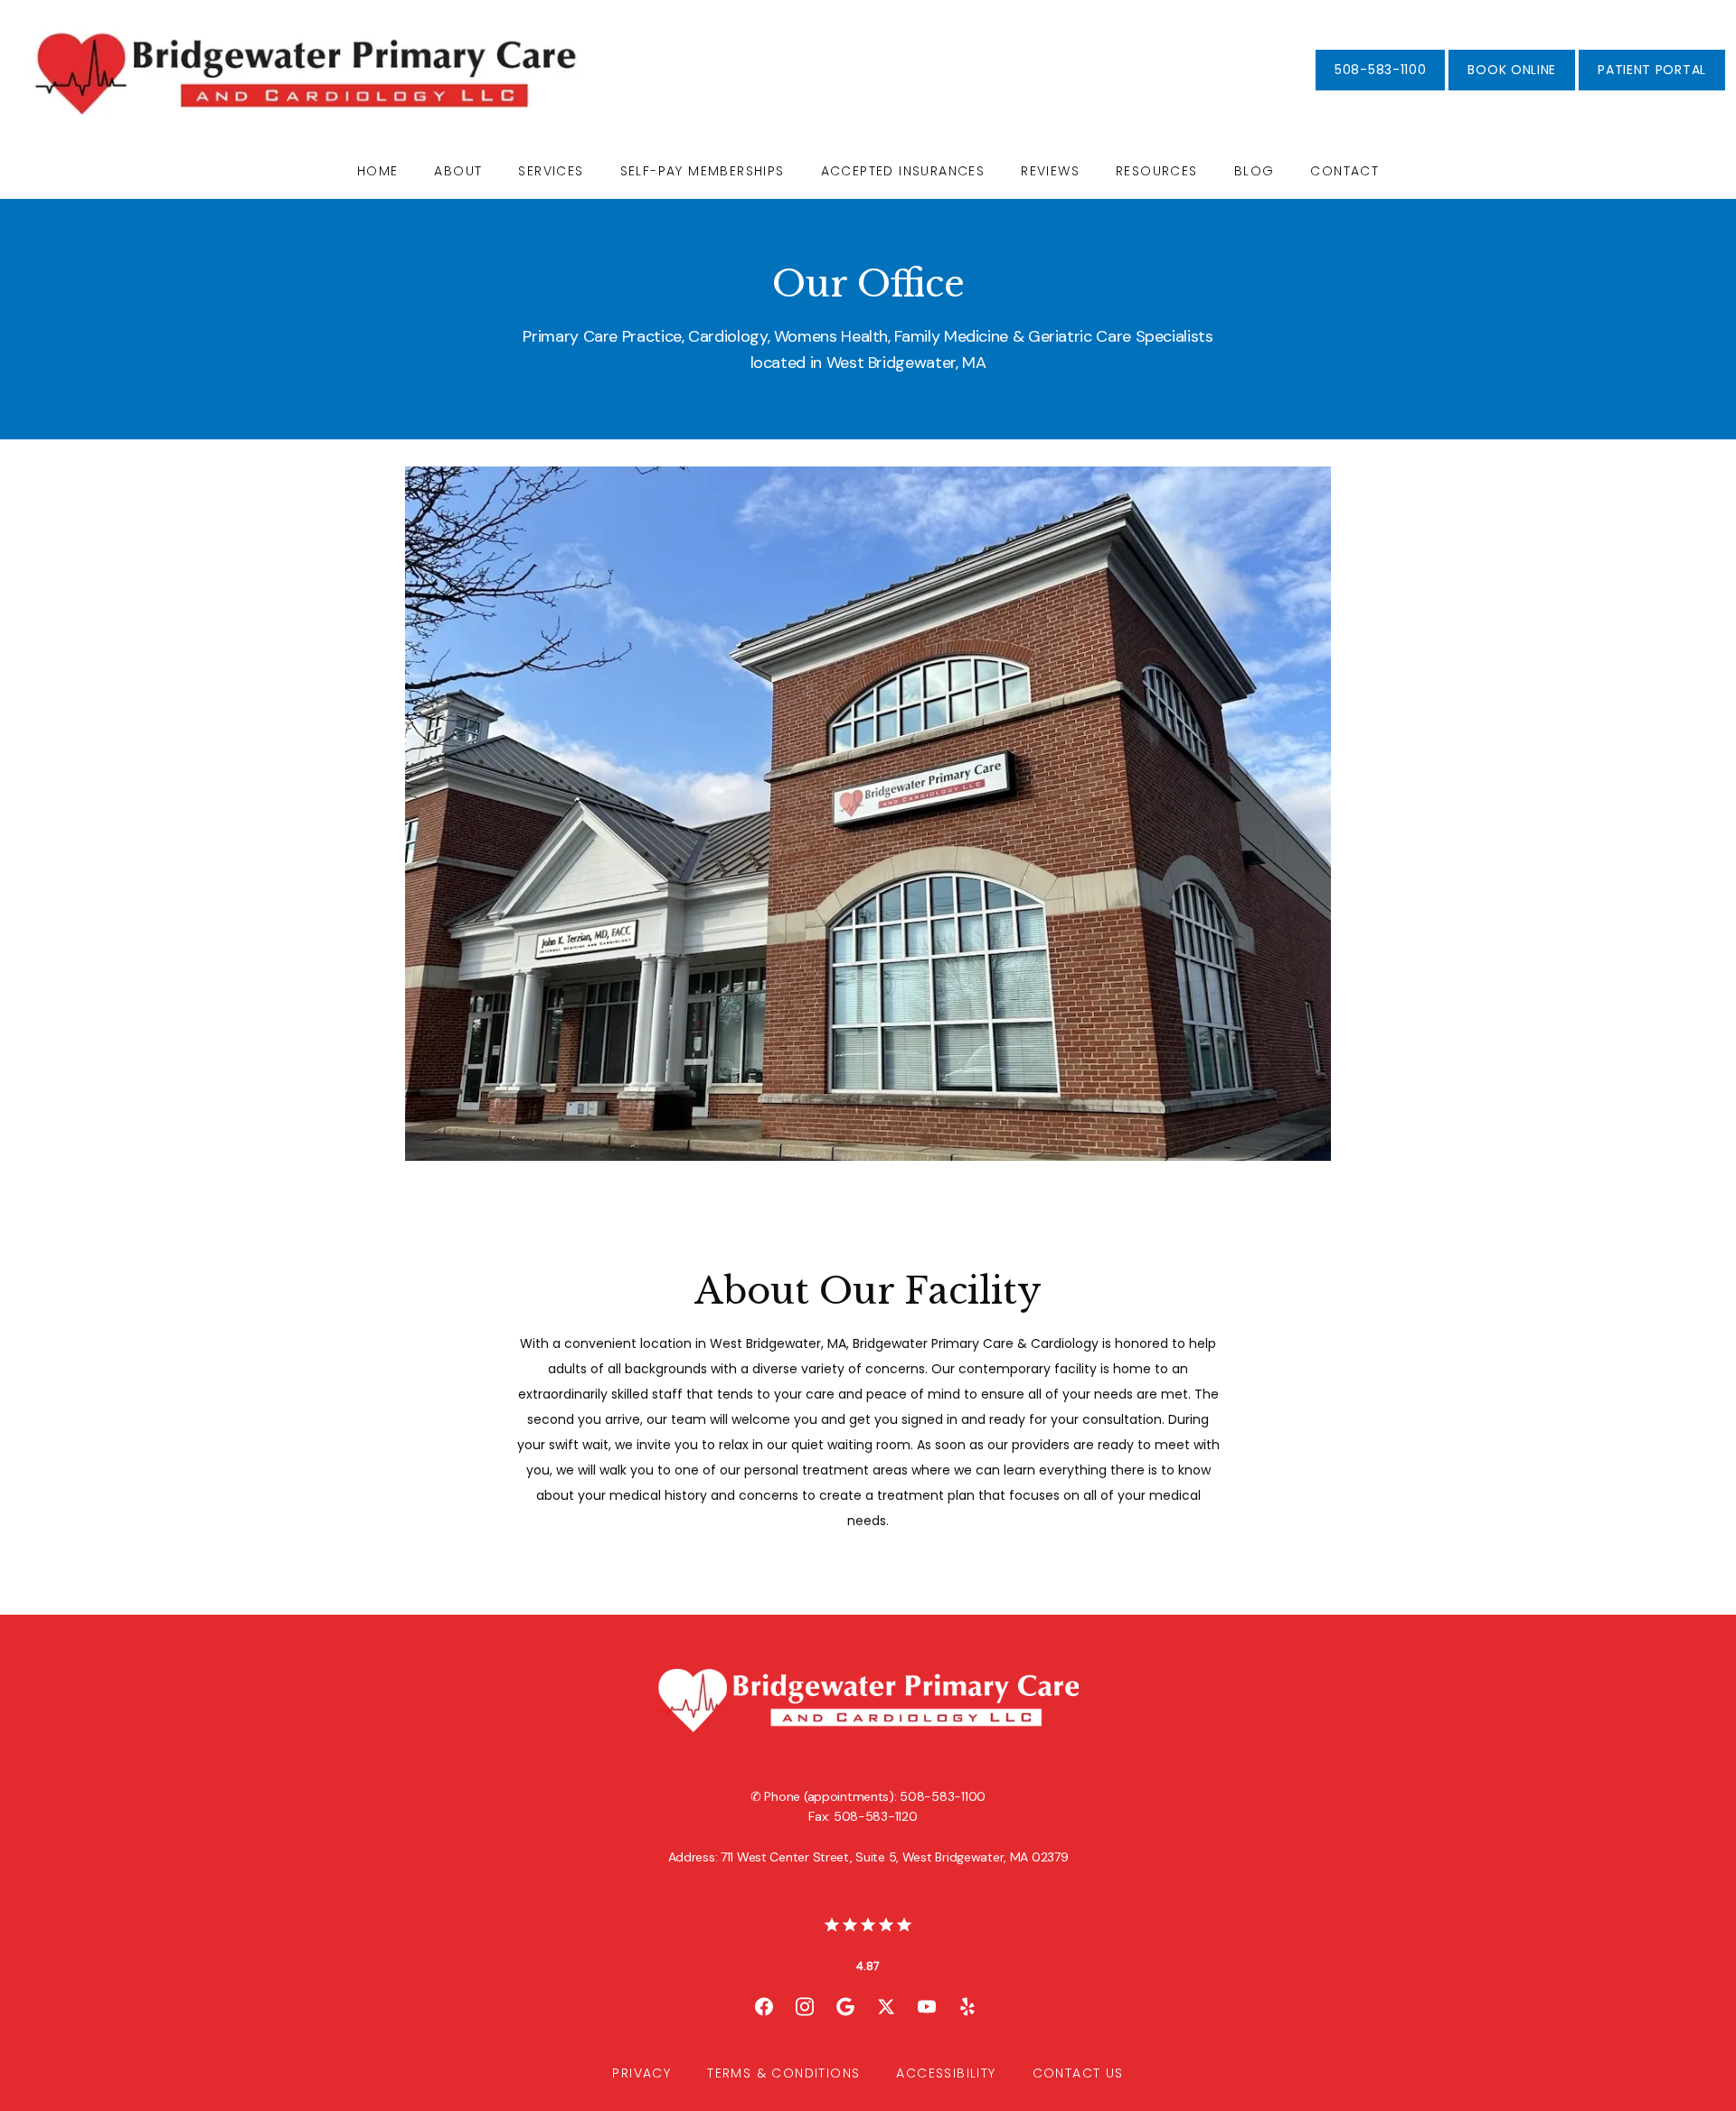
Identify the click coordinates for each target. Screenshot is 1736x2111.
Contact (1344, 171)
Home (378, 171)
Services (551, 171)
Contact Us (1078, 2073)
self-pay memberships (703, 171)
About (458, 171)
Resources (1157, 171)
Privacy (642, 2073)
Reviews (1050, 171)
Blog (1255, 171)
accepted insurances (903, 171)
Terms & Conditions (783, 2073)
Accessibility (946, 2073)
